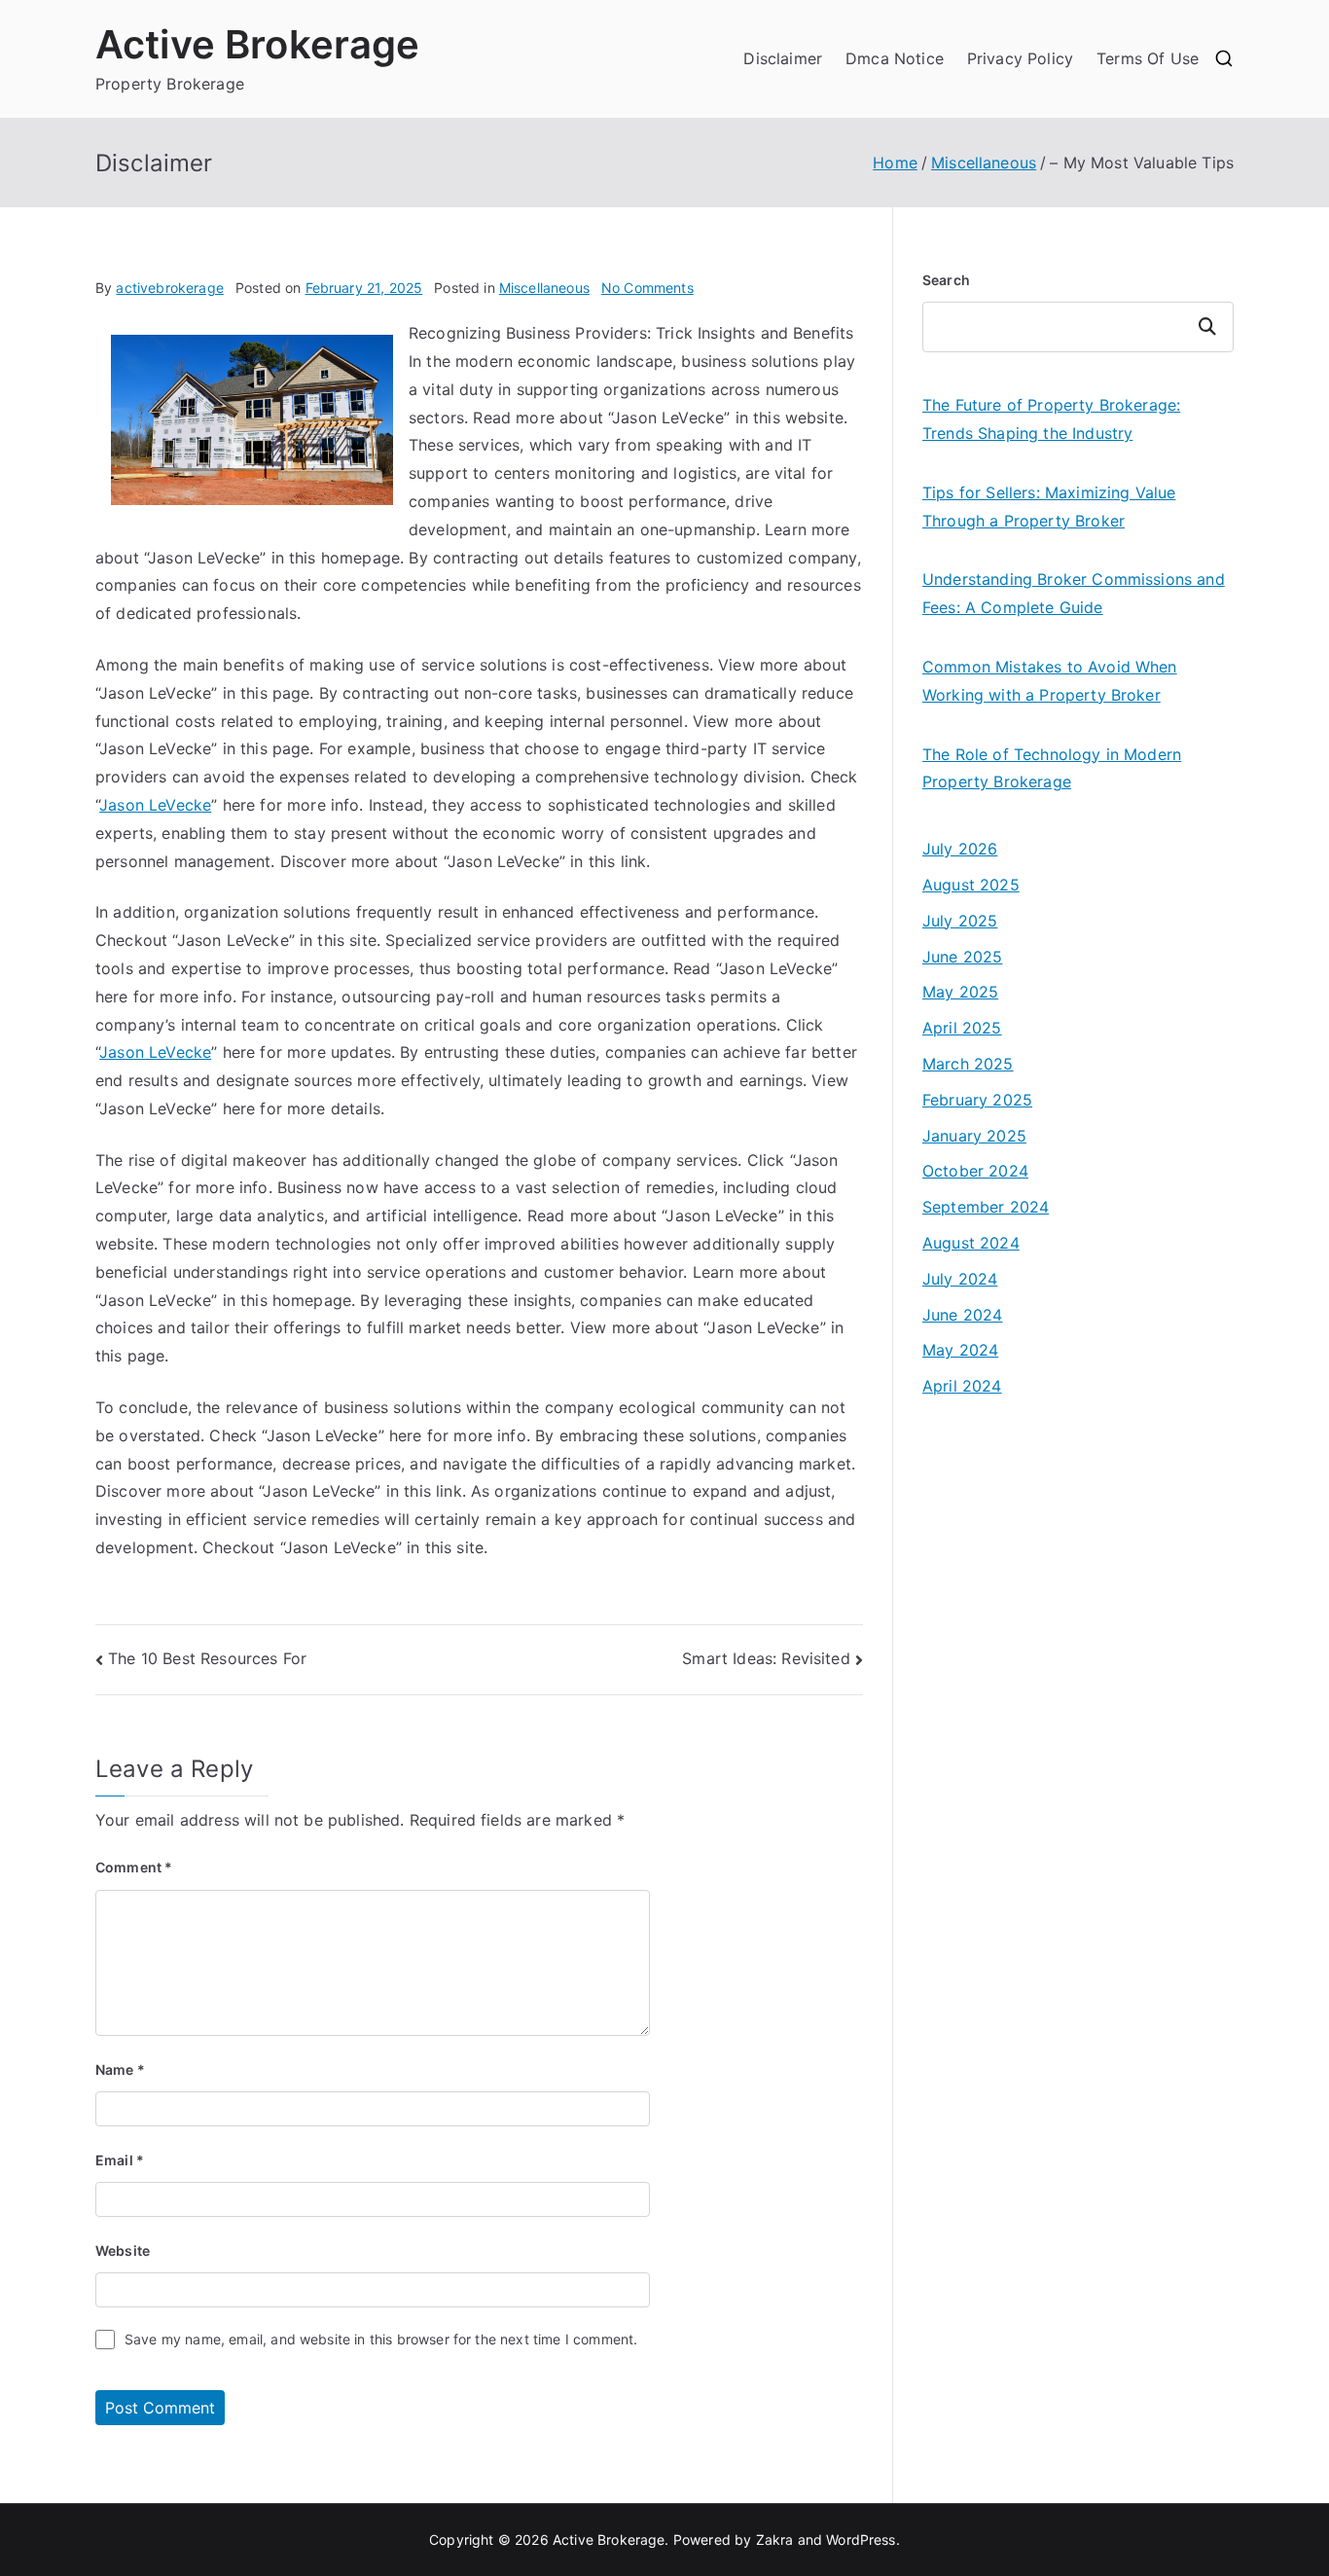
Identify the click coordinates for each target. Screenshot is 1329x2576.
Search (946, 280)
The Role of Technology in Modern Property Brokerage (1052, 768)
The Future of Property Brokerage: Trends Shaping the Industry (1051, 419)
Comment (134, 1867)
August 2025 (971, 885)
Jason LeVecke (155, 805)
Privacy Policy (1020, 58)
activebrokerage (169, 288)
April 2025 (962, 1028)
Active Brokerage (258, 44)
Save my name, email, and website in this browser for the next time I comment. (381, 2339)
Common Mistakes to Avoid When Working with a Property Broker (1050, 681)
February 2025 (977, 1100)
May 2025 (960, 992)
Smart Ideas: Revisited (766, 1658)
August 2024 (971, 1243)
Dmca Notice (895, 58)
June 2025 (962, 957)
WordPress (861, 2540)
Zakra (775, 2540)
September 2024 (986, 1207)
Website (123, 2250)
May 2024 (960, 1350)
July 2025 (960, 921)
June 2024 (962, 1315)
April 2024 (962, 1386)
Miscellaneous (544, 288)
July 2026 (960, 849)
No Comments (647, 288)
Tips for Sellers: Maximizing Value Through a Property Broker (1049, 507)
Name (120, 2069)
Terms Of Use (1148, 58)
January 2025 (974, 1136)
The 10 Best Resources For (207, 1658)
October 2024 (975, 1171)
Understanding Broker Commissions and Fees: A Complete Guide (1074, 593)
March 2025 (968, 1064)
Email (120, 2160)
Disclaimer (783, 58)
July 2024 (960, 1279)
